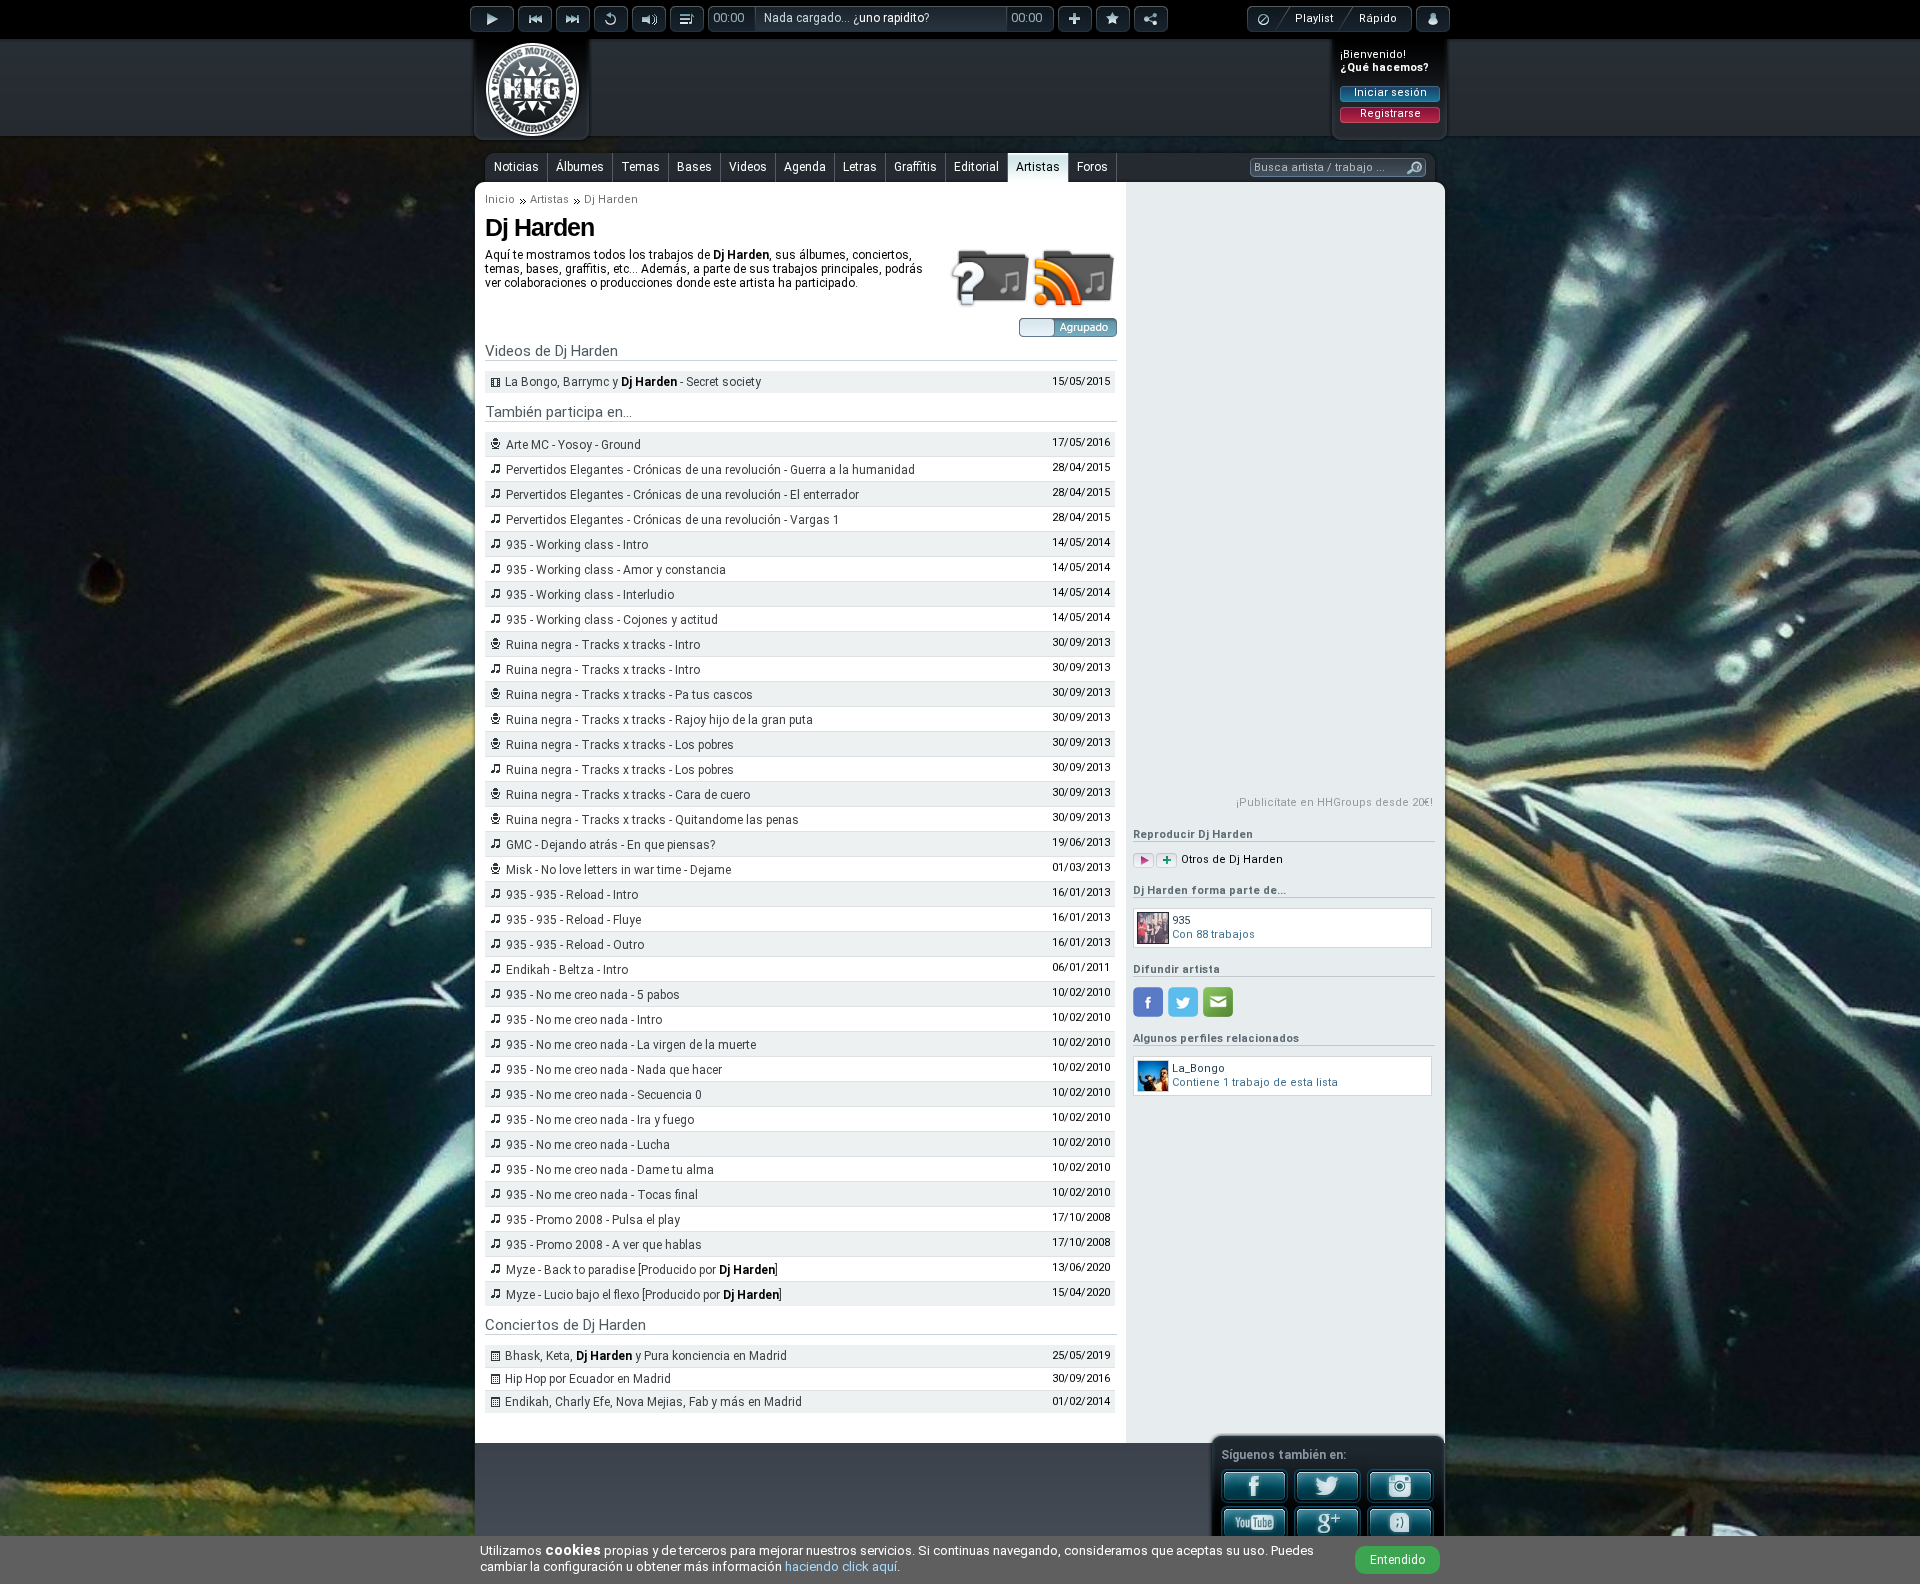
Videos (748, 167)
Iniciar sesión (1390, 92)
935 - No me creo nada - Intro (584, 1020)
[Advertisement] (961, 87)
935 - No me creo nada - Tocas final (602, 1195)
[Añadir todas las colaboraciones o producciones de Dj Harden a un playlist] (1166, 860)
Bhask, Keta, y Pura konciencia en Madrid (646, 1356)
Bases (694, 167)
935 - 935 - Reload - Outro (575, 945)
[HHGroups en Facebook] (1254, 1499)
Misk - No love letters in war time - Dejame (618, 870)
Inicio (500, 199)
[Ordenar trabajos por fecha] (1068, 333)
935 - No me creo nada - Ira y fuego (600, 1120)
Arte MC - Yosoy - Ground (573, 445)
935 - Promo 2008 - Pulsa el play (593, 1220)
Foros (1092, 167)
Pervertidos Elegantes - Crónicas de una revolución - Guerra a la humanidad (710, 470)
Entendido (1397, 1560)
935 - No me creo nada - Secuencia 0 (604, 1095)
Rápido (1378, 18)
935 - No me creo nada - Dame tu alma (610, 1170)
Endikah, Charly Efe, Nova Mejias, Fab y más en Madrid (653, 1402)
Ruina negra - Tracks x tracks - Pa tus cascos (629, 695)
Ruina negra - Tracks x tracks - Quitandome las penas (652, 820)
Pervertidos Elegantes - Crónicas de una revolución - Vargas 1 (673, 520)
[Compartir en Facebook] (1148, 1002)
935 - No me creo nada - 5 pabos (593, 995)
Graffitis (915, 167)
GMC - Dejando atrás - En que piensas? (610, 845)
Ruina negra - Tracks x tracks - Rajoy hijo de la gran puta (659, 720)
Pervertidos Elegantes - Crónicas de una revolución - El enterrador (682, 495)
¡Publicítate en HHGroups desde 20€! (1334, 802)
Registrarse (1390, 113)
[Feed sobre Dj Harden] (1074, 304)
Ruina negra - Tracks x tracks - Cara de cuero (628, 795)
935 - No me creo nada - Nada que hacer (614, 1070)
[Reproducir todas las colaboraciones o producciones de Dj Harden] (1143, 860)
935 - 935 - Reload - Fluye (573, 920)
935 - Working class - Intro (577, 545)
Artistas (1038, 167)
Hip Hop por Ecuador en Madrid (588, 1379)
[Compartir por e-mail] (1218, 1002)
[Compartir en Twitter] (1183, 1002)
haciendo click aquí (841, 1566)
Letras (860, 167)
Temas (640, 167)
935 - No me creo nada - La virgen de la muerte (631, 1045)
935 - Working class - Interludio (590, 595)
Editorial (976, 167)
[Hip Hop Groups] (526, 135)
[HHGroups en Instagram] (1400, 1499)
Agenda (805, 167)
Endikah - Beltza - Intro (567, 970)
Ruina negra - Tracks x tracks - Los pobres (620, 745)
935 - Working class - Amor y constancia (616, 570)
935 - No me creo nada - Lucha (588, 1145)
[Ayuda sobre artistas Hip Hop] (989, 304)
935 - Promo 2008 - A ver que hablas (604, 1245)
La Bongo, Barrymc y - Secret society (633, 382)
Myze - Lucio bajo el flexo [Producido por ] (644, 1295)
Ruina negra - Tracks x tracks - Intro (603, 645)
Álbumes (580, 167)
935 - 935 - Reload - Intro (572, 895)
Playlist (1314, 18)
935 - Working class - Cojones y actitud (612, 620)
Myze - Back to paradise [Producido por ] (642, 1270)
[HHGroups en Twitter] (1327, 1499)
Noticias (516, 167)
